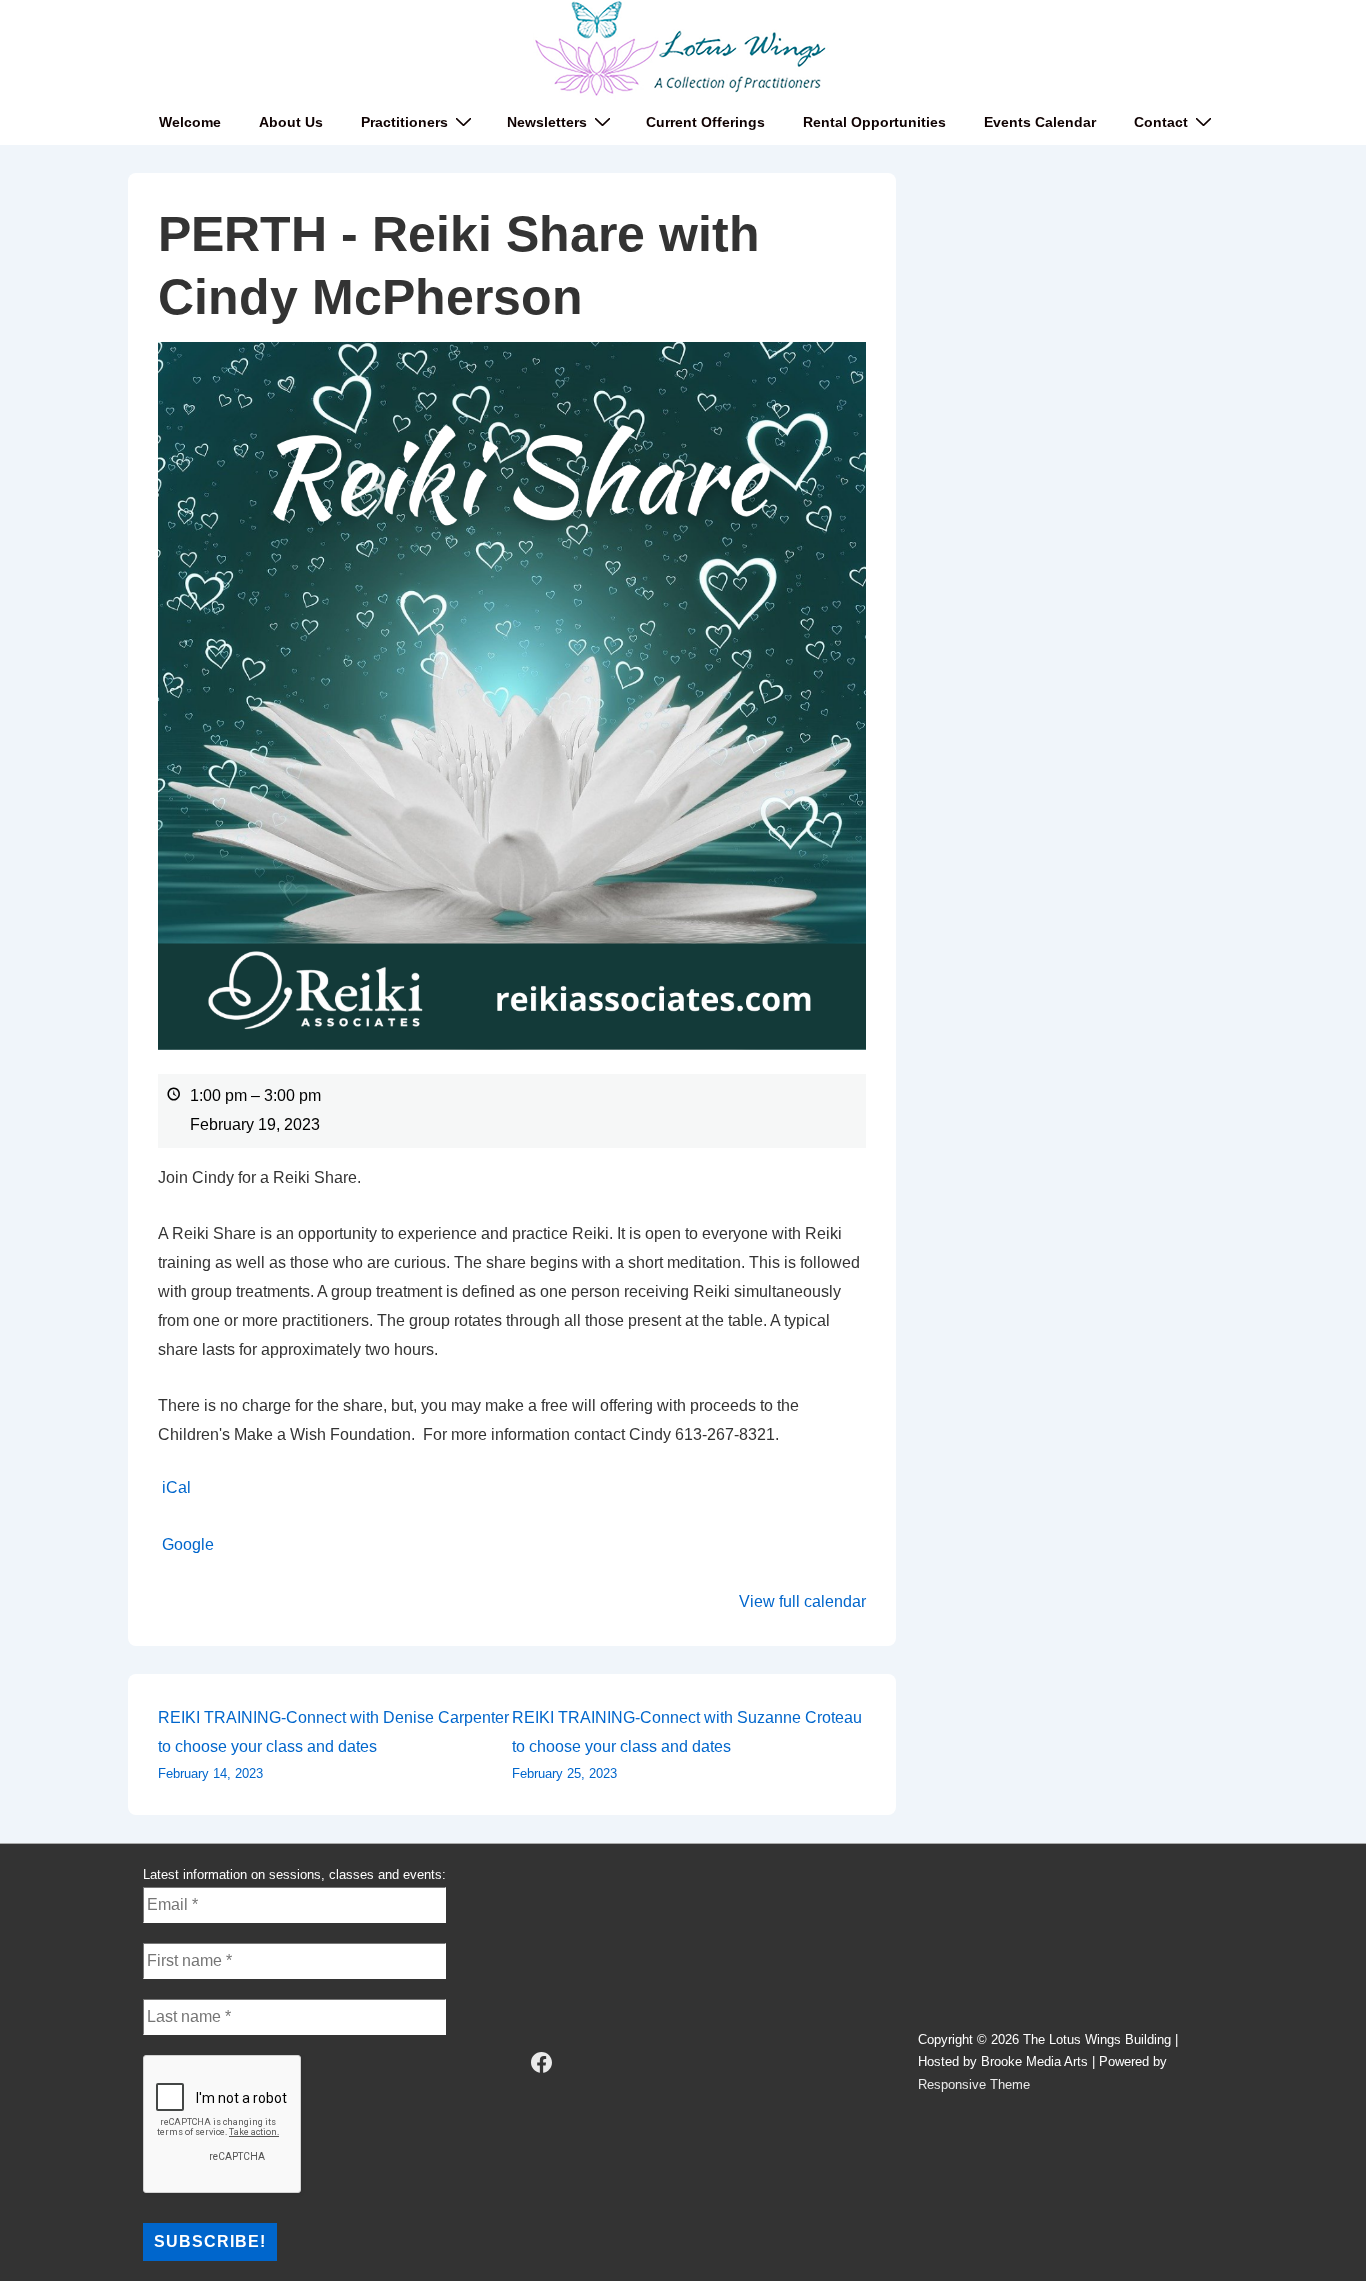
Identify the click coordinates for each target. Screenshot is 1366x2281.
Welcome (190, 122)
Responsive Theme (974, 2084)
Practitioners (404, 122)
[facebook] (542, 2063)
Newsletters (547, 122)
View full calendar (802, 1601)
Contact (1161, 122)
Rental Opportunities (874, 122)
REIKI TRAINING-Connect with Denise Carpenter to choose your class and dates (333, 1745)
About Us (291, 122)
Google (188, 1544)
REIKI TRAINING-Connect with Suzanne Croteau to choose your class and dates (687, 1745)
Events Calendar (1040, 122)
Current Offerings (705, 122)
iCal (176, 1487)
